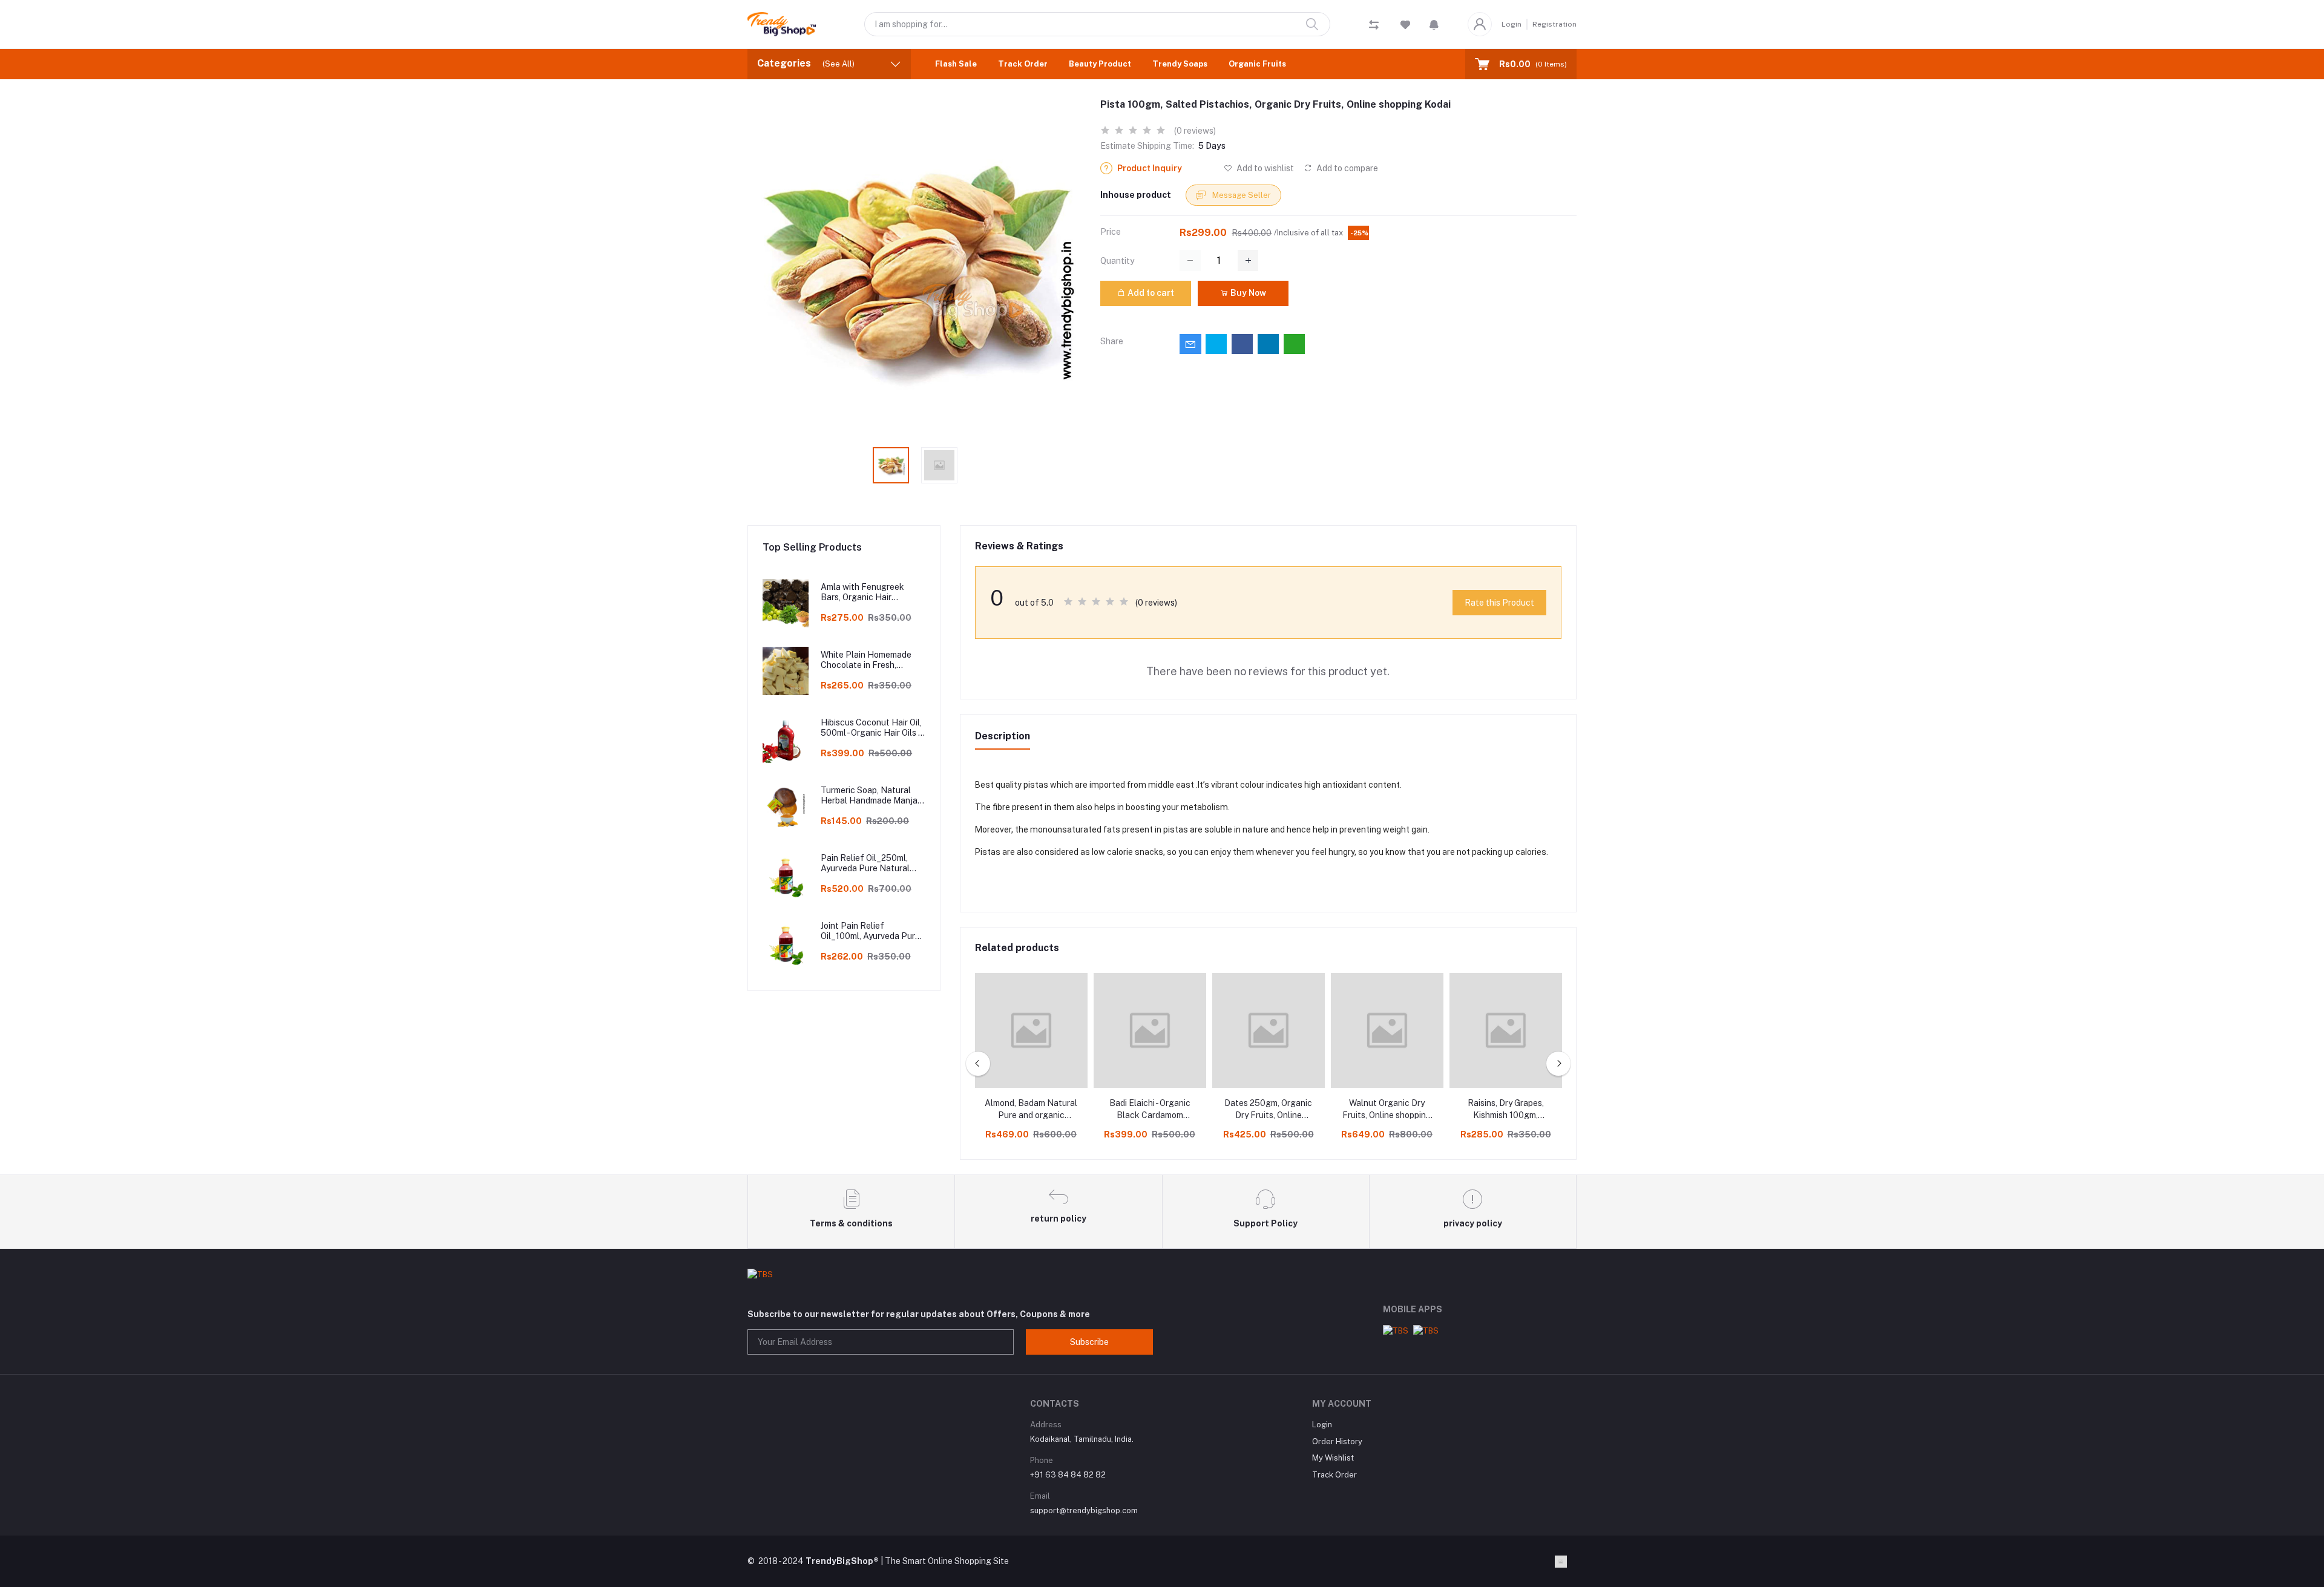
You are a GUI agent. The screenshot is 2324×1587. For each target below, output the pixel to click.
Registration (1554, 24)
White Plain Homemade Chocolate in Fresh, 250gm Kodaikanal (866, 660)
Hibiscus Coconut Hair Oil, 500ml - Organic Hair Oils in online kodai (873, 728)
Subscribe (1089, 1342)
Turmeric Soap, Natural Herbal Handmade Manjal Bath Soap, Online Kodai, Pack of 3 (870, 796)
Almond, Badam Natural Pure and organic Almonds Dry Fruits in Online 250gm (1031, 1110)
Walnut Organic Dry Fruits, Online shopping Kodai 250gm (1387, 1110)
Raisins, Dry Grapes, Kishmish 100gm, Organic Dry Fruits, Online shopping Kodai (1505, 1110)
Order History (1337, 1441)
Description (1003, 736)
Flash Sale (956, 64)
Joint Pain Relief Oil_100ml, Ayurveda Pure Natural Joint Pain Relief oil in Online (870, 931)
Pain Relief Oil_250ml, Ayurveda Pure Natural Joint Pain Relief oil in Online (865, 863)
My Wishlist (1333, 1458)
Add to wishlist (1264, 168)
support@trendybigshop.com (1084, 1510)
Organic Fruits (1257, 64)
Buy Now (1247, 293)
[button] (1434, 24)
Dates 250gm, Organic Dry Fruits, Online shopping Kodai (1268, 1110)
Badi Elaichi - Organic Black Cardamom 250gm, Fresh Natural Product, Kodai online (1150, 1110)
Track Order (1023, 64)
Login (1512, 24)
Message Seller (1241, 195)
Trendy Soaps (1180, 64)
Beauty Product (1100, 64)
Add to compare (1346, 168)
